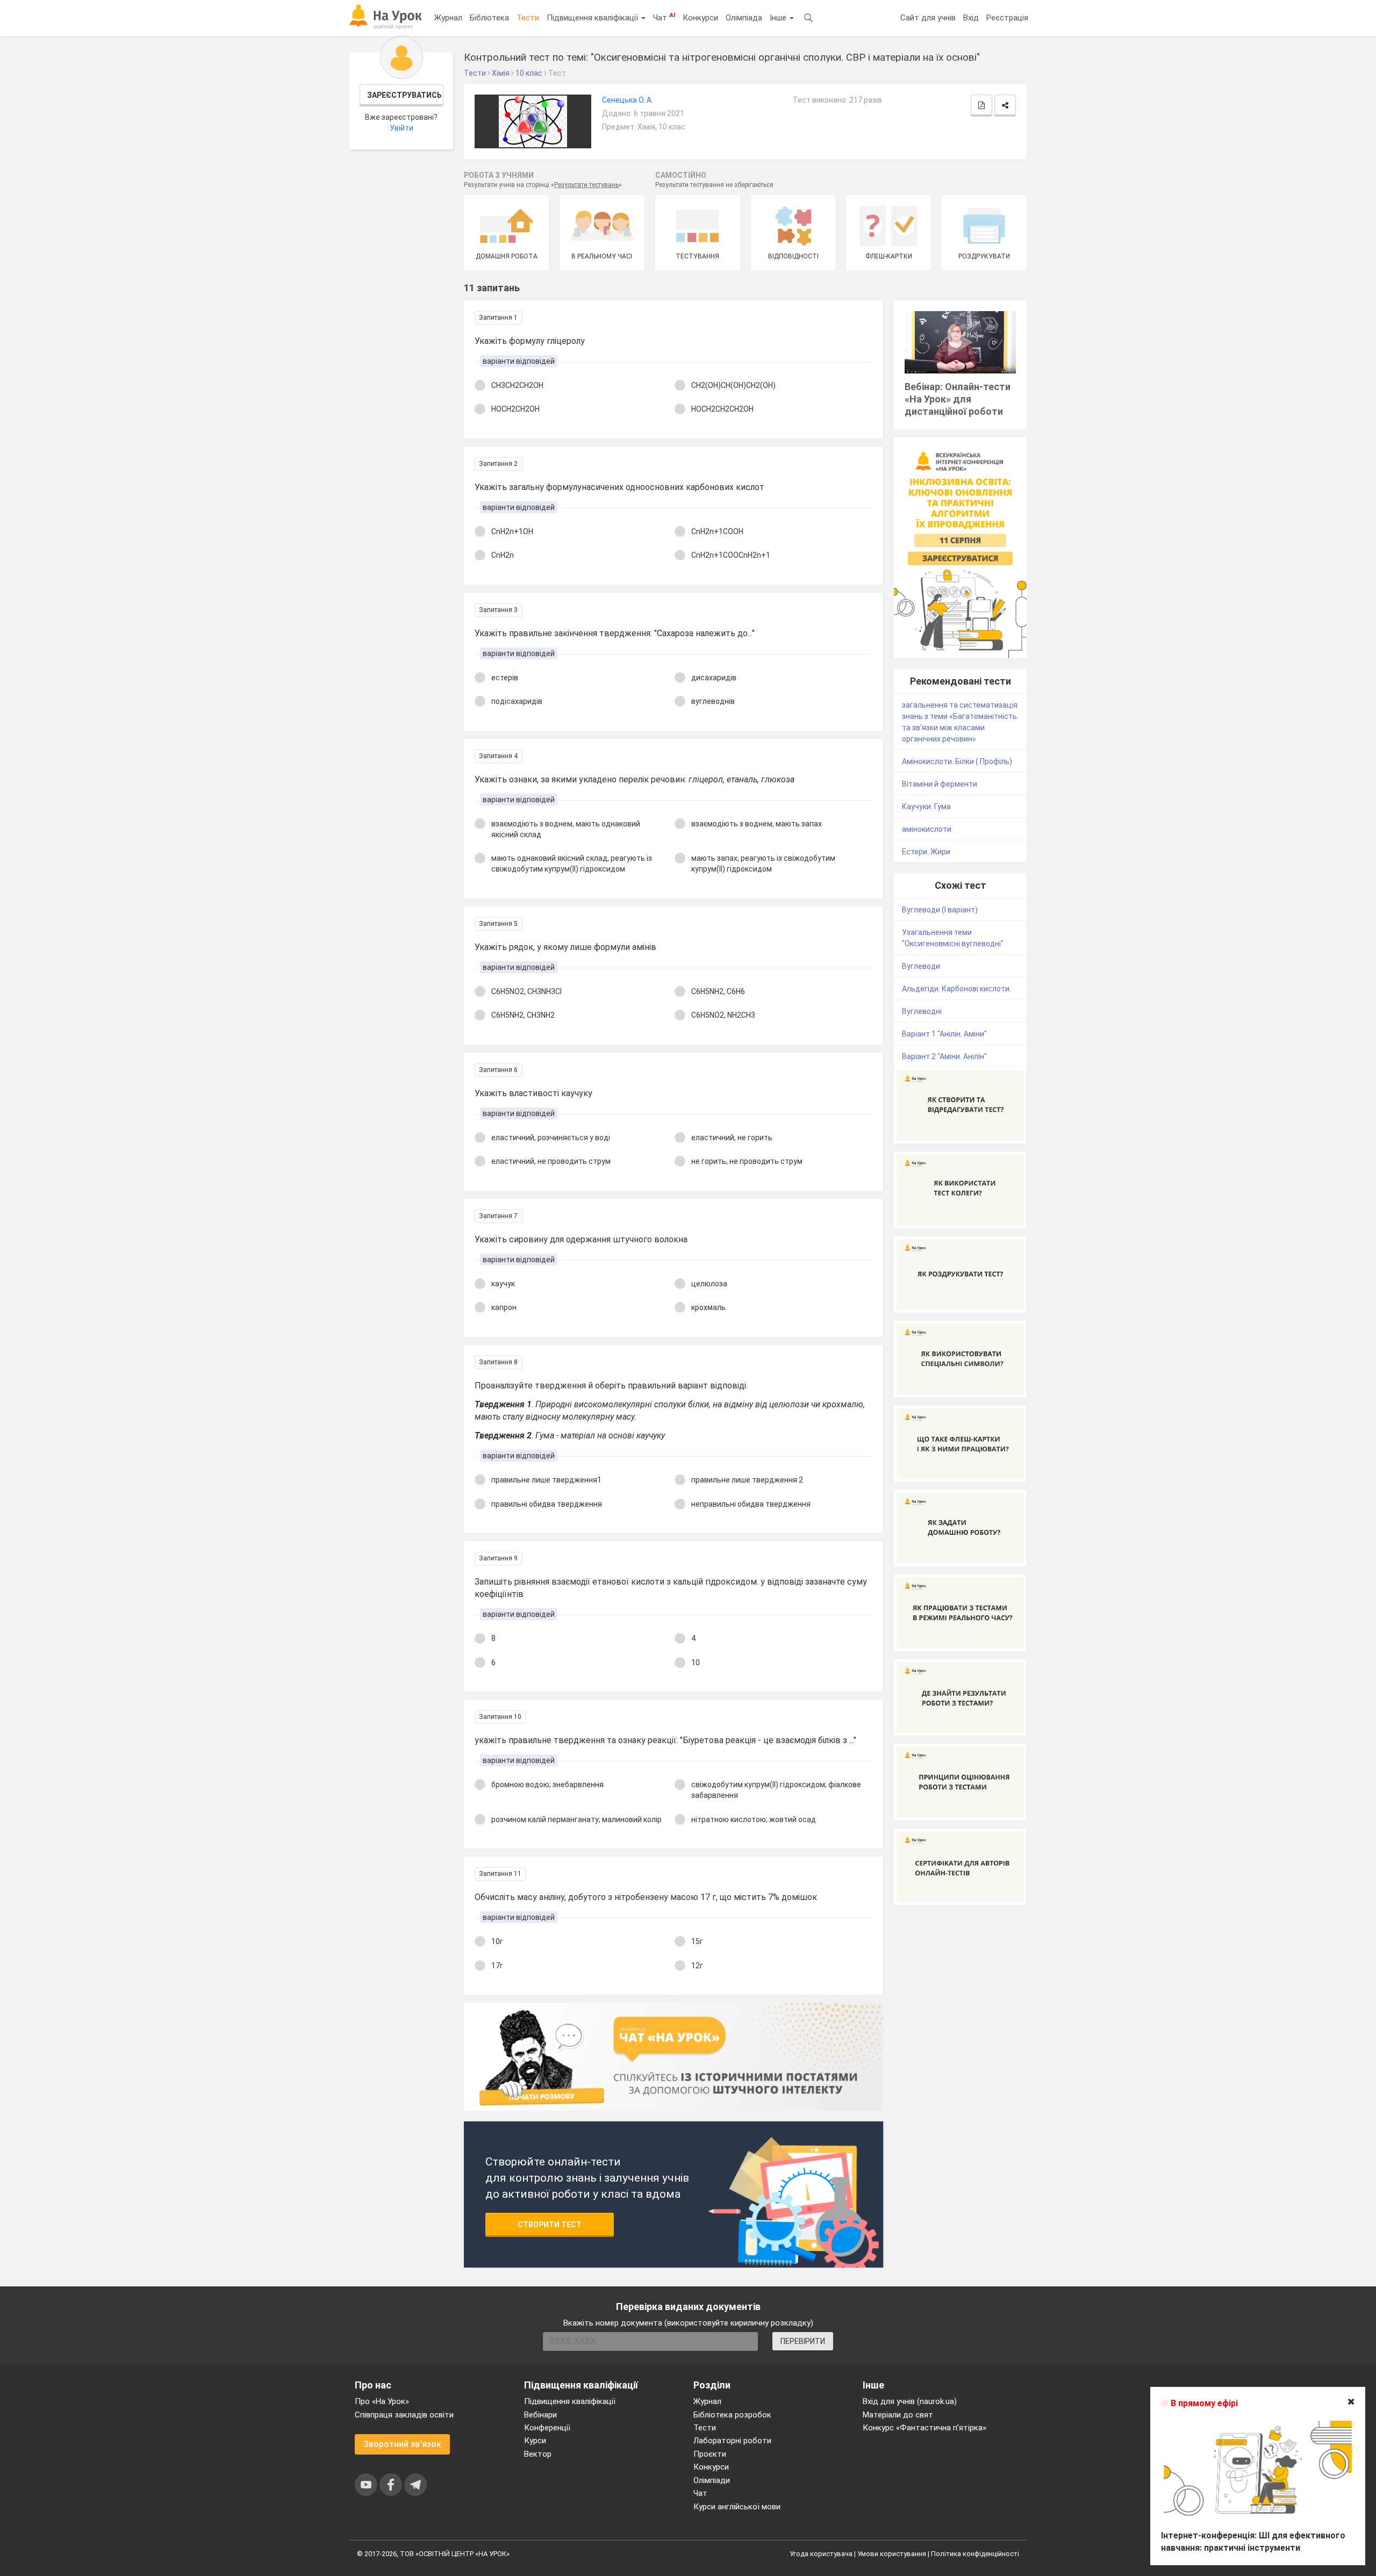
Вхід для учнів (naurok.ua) (910, 2401)
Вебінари (540, 2415)
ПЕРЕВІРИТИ (803, 2341)
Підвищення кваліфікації (593, 18)
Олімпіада (744, 18)
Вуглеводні (922, 1011)
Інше (779, 18)
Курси (535, 2441)
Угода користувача (821, 2554)
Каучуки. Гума (926, 807)
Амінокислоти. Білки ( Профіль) (957, 761)
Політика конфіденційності (975, 2554)
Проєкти (710, 2454)
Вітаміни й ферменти (940, 784)
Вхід (971, 18)
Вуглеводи (921, 966)
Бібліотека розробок (732, 2415)
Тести (528, 18)
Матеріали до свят (898, 2415)
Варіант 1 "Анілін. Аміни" (944, 1034)
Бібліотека (489, 18)
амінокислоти (927, 829)
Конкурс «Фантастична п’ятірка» (924, 2428)
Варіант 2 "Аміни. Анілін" (944, 1056)
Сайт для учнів (928, 18)
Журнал (448, 18)
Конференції (547, 2428)
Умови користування (892, 2554)
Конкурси (700, 18)
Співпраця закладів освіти (404, 2415)
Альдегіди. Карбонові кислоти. (956, 989)
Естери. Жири (926, 852)
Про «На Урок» (382, 2401)
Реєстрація (1007, 18)
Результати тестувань (586, 185)
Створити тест (550, 2225)
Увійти (402, 128)
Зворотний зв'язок (402, 2444)
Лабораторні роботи (732, 2441)
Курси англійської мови (737, 2507)
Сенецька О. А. (628, 100)
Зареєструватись (404, 95)
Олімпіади (712, 2480)
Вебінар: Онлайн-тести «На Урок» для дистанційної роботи (958, 399)
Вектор (538, 2454)
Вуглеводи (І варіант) (940, 910)
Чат (664, 17)
